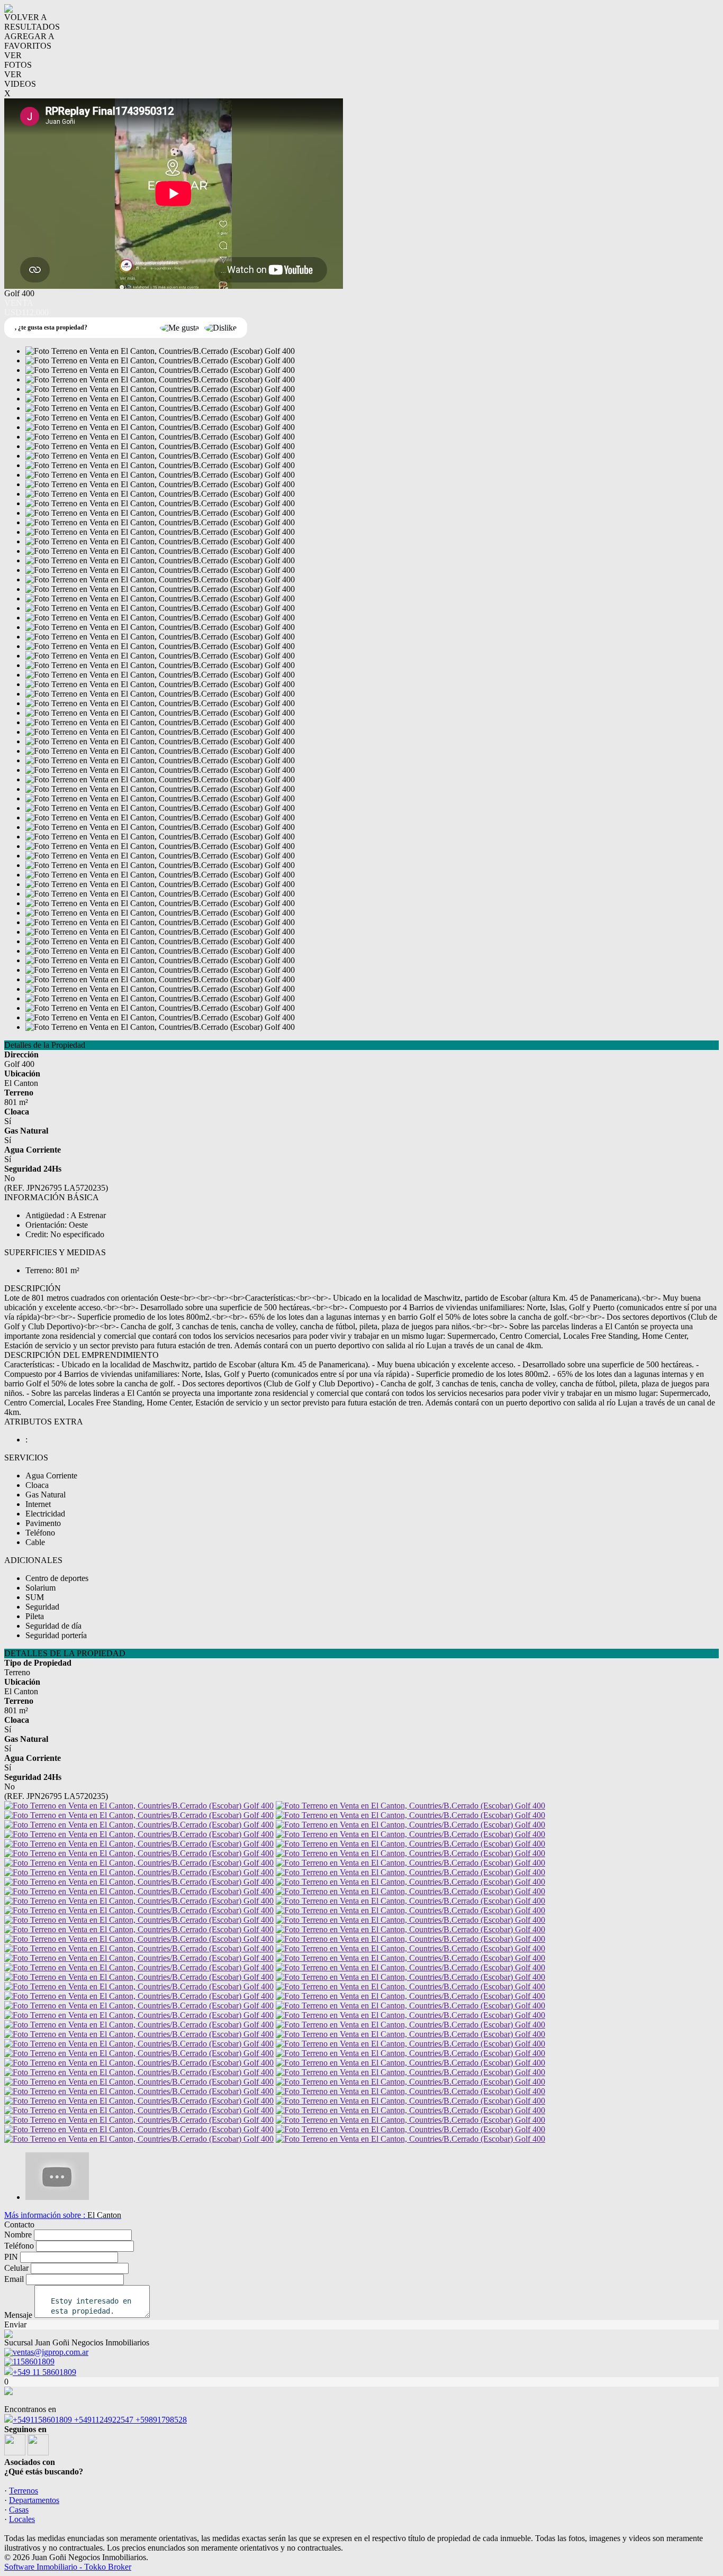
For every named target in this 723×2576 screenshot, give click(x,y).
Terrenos (24, 2491)
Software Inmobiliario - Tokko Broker (68, 2567)
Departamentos (34, 2500)
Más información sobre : (63, 2215)
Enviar (15, 2324)
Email (14, 2279)
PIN (11, 2257)
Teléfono (19, 2246)
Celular (16, 2268)
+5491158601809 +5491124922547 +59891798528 (100, 2420)
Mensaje (18, 2315)
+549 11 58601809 (44, 2372)
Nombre (18, 2235)
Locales (22, 2519)
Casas (19, 2510)
